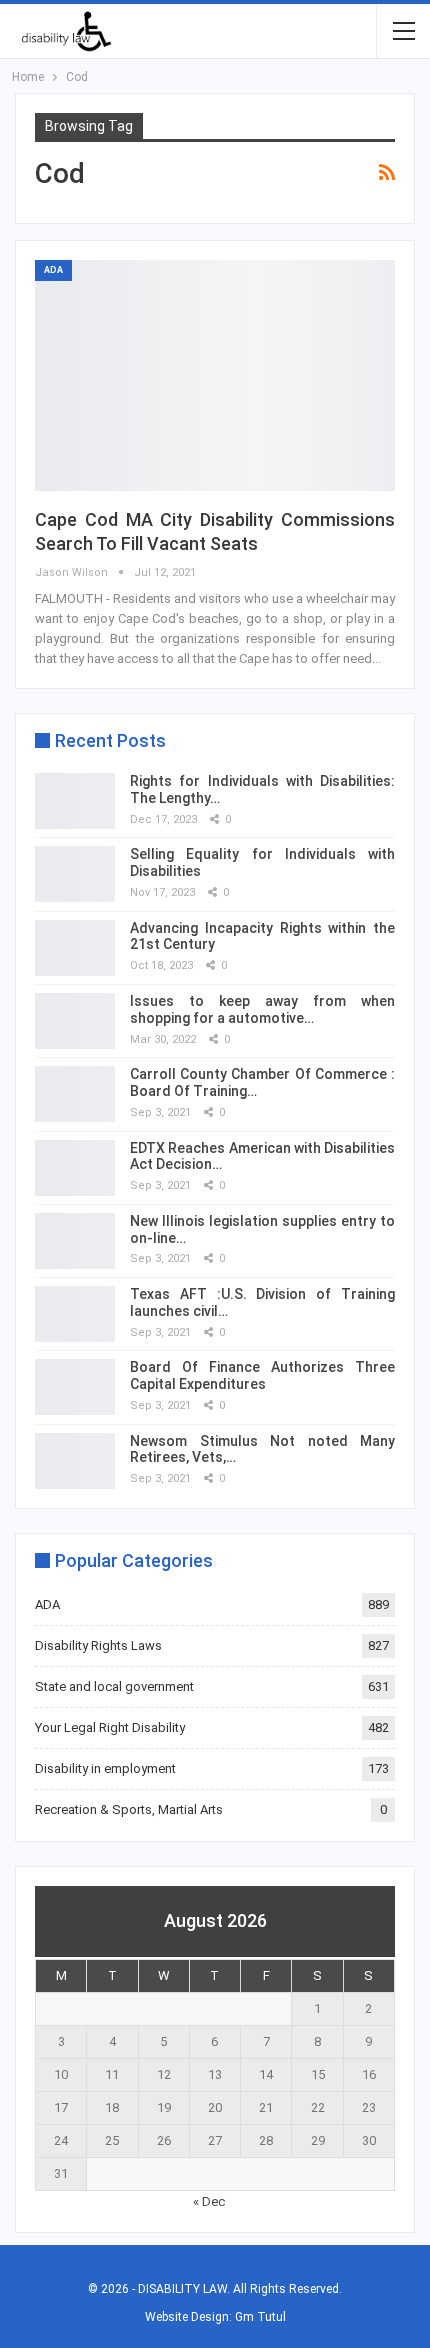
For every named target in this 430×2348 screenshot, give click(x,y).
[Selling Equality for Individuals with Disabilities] (75, 874)
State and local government (114, 1686)
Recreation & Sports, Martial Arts (129, 1809)
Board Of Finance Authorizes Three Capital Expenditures (262, 1375)
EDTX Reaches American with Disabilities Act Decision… (262, 1156)
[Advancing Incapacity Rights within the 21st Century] (75, 948)
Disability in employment (105, 1768)
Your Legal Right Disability (110, 1727)
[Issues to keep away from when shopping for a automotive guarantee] (75, 1021)
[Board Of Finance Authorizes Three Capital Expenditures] (75, 1387)
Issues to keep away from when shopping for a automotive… (262, 1009)
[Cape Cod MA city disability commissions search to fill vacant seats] (215, 375)
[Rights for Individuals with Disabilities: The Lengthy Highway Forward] (75, 801)
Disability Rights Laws (98, 1645)
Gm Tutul (260, 2317)
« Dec (209, 2201)
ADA (53, 270)
